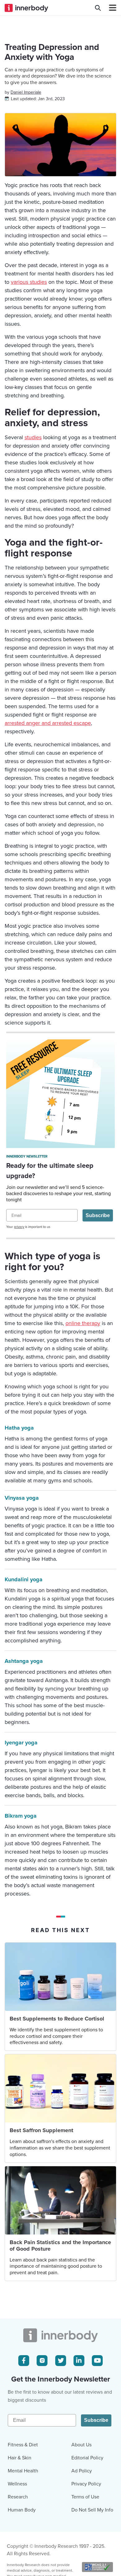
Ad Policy (82, 2471)
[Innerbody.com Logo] (26, 8)
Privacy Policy (86, 2484)
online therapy (83, 1323)
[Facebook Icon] (24, 2361)
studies (33, 437)
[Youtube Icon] (97, 2361)
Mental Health (23, 2471)
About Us (81, 2445)
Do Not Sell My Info (92, 2510)
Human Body (22, 2510)
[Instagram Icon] (42, 2361)
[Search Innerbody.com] (98, 8)
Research (18, 2497)
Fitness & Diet (23, 2445)
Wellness (17, 2484)
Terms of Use (85, 2497)
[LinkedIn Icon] (79, 2361)
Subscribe (98, 1215)
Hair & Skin (20, 2458)
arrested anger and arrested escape (48, 723)
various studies (29, 282)
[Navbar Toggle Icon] (110, 8)
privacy (19, 1227)
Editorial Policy (87, 2458)
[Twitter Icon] (61, 2361)
